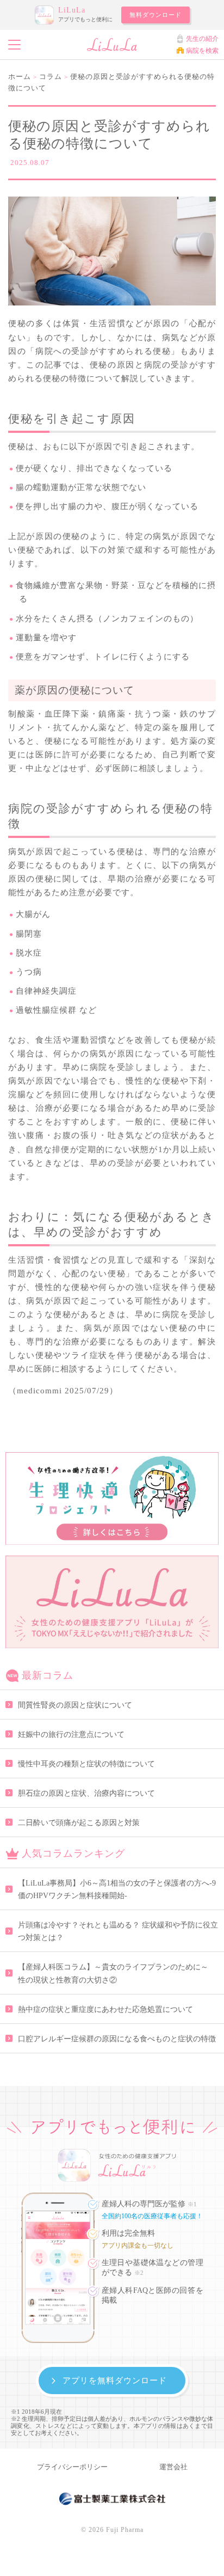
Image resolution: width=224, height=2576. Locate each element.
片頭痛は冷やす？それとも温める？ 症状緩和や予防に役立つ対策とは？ (118, 1931)
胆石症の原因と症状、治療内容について (86, 1793)
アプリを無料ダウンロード (115, 2380)
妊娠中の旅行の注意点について (71, 1734)
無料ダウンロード (155, 15)
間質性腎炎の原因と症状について (75, 1705)
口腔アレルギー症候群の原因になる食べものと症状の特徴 (117, 2039)
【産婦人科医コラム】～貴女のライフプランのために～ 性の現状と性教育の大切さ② (117, 1973)
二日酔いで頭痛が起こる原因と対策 (79, 1823)
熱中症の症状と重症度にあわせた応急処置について (105, 2009)
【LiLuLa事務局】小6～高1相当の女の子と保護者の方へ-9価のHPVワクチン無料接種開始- (117, 1889)
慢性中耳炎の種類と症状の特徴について (86, 1764)
